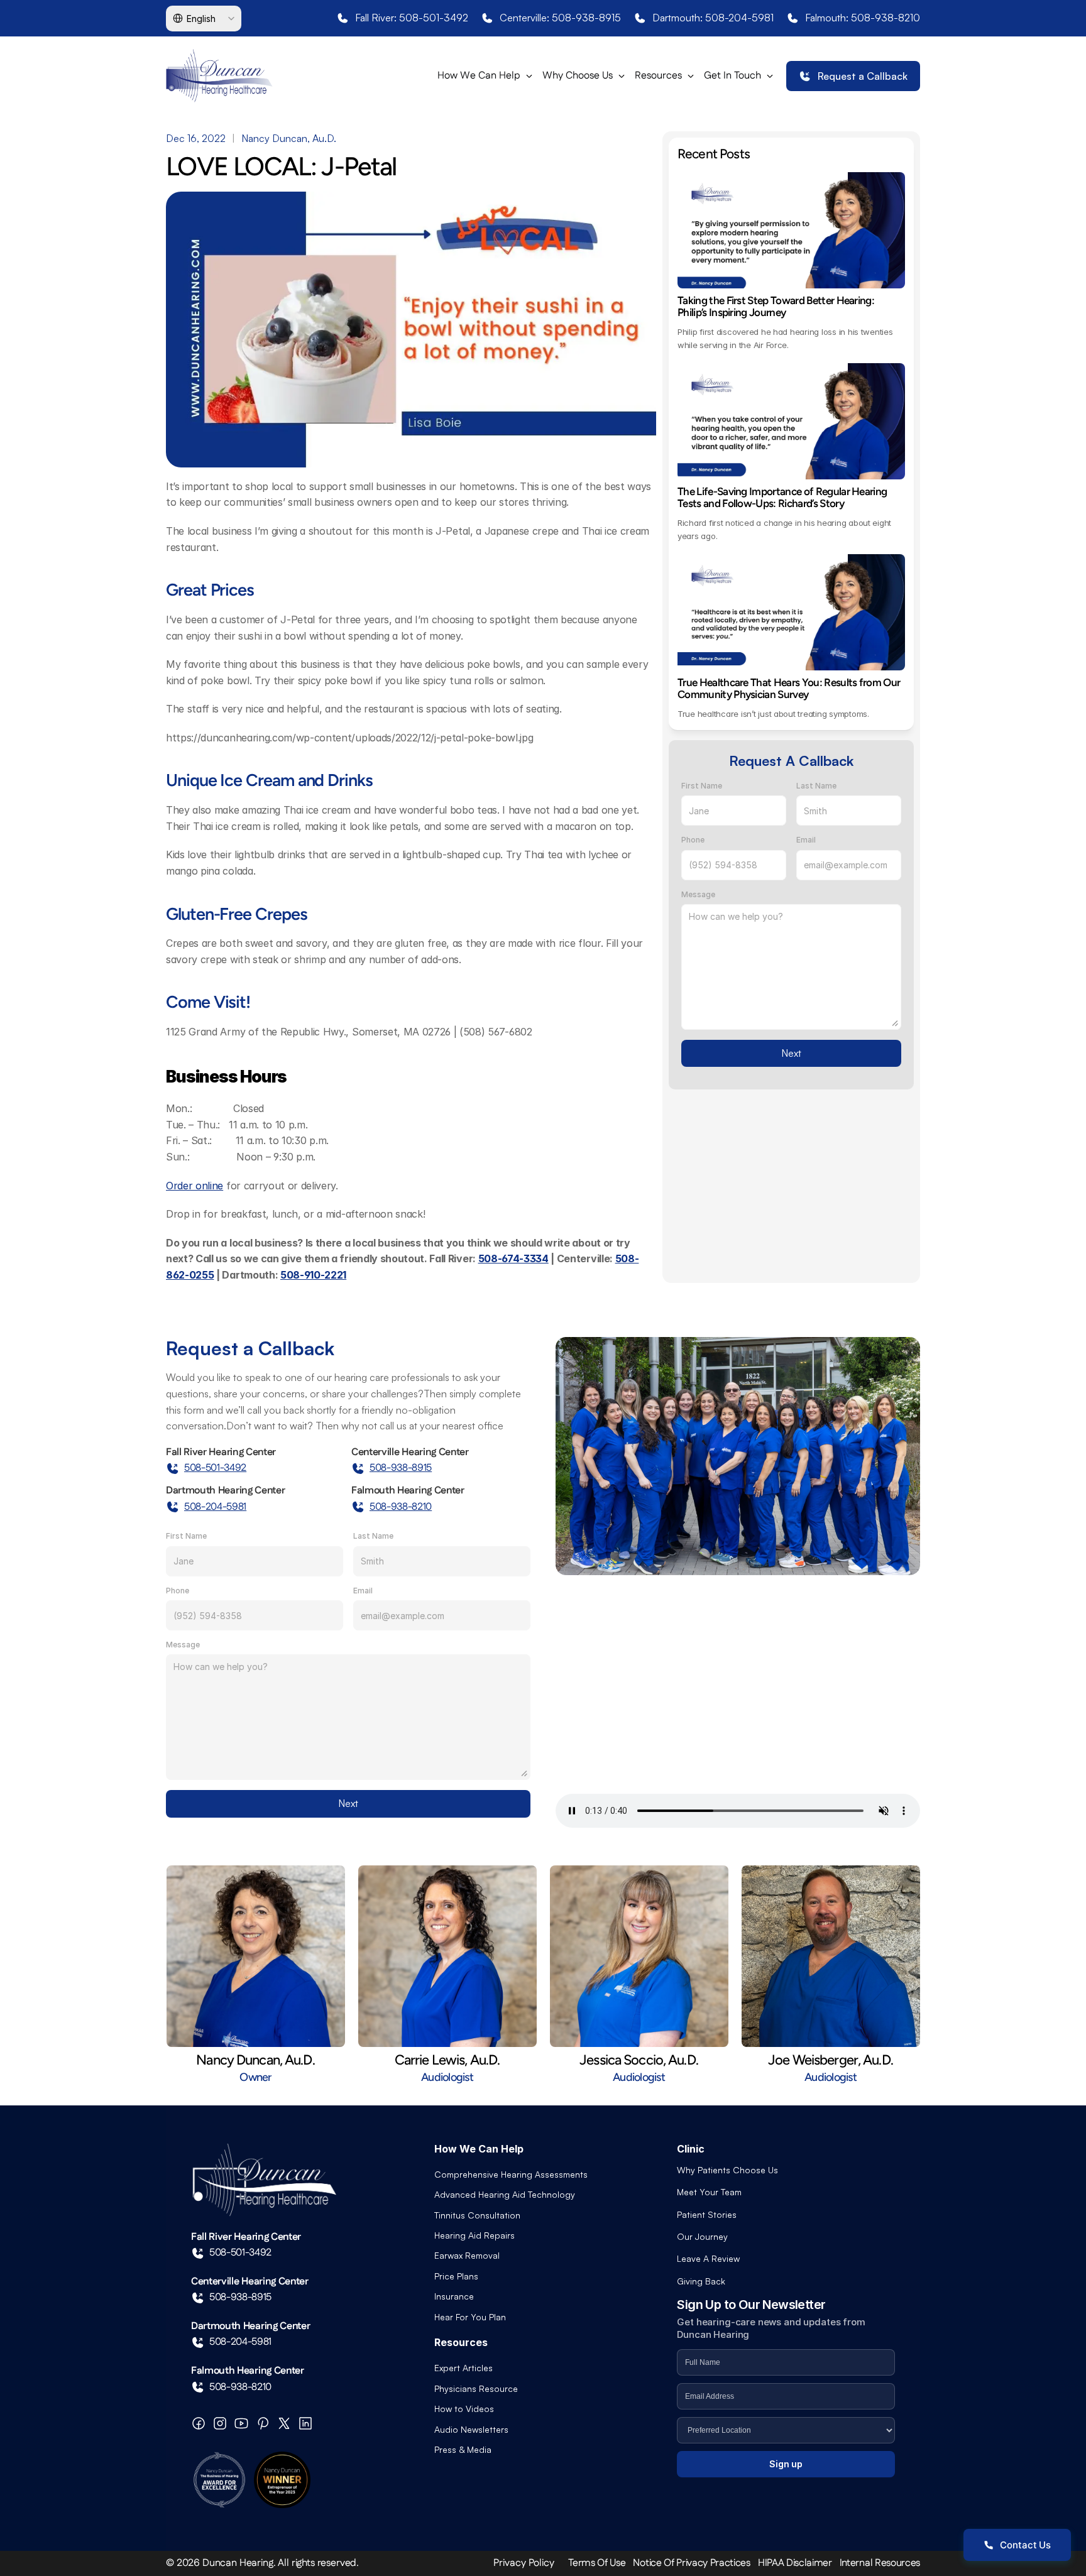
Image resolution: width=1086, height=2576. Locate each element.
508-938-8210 (401, 1507)
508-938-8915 (401, 1468)
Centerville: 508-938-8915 (560, 18)
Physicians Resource (476, 2388)
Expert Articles (463, 2368)
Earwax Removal (467, 2255)
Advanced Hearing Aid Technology (505, 2194)
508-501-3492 (215, 1468)
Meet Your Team (709, 2192)
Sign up (786, 2464)
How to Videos (464, 2409)
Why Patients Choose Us (727, 2170)
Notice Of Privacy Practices (691, 2563)
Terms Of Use (597, 2563)
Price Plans (456, 2276)
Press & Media (463, 2449)
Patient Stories (707, 2214)
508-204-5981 (215, 1507)
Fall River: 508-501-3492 (412, 18)
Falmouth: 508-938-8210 (863, 18)
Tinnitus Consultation (477, 2215)
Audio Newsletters (471, 2429)
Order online (195, 1186)
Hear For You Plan (470, 2317)
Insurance (454, 2296)
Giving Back (701, 2281)
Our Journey (702, 2236)
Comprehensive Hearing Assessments (511, 2174)
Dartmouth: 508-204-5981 (713, 18)
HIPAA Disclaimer (795, 2563)
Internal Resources (880, 2563)
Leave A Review (708, 2258)
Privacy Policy (524, 2563)
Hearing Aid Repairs (474, 2235)
